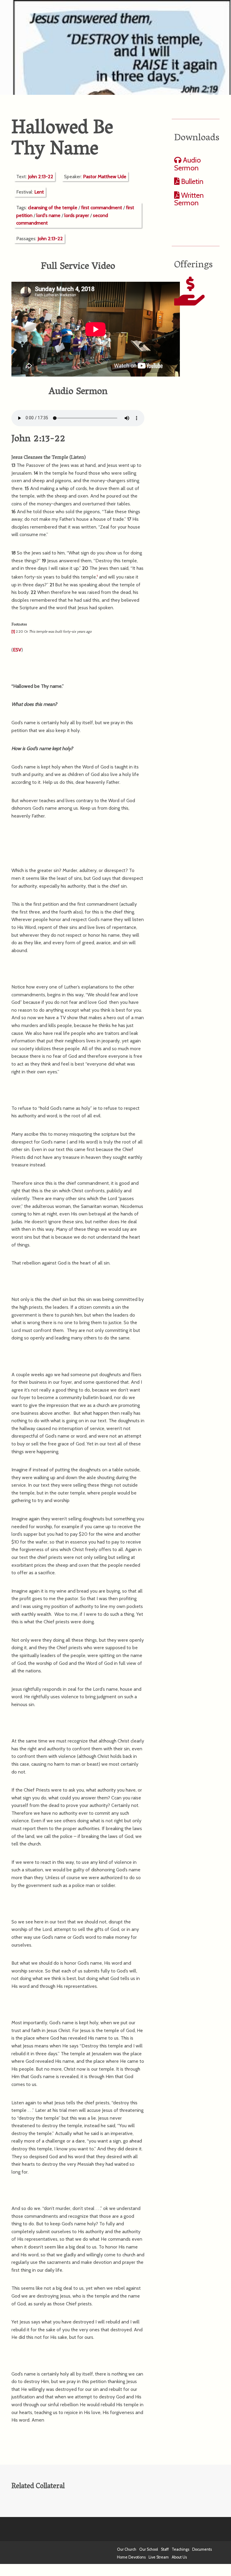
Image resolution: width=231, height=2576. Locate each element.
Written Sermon (189, 199)
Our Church (127, 2549)
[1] (13, 631)
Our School (149, 2549)
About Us (179, 2557)
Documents (202, 2549)
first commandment (102, 208)
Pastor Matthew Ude (105, 177)
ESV (17, 650)
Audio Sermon (188, 164)
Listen (78, 458)
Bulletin (191, 181)
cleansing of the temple (53, 208)
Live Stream (159, 2557)
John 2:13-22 (41, 177)
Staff (165, 2549)
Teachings (180, 2549)
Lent (39, 192)
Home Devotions (131, 2557)
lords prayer (77, 215)
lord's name (48, 215)
